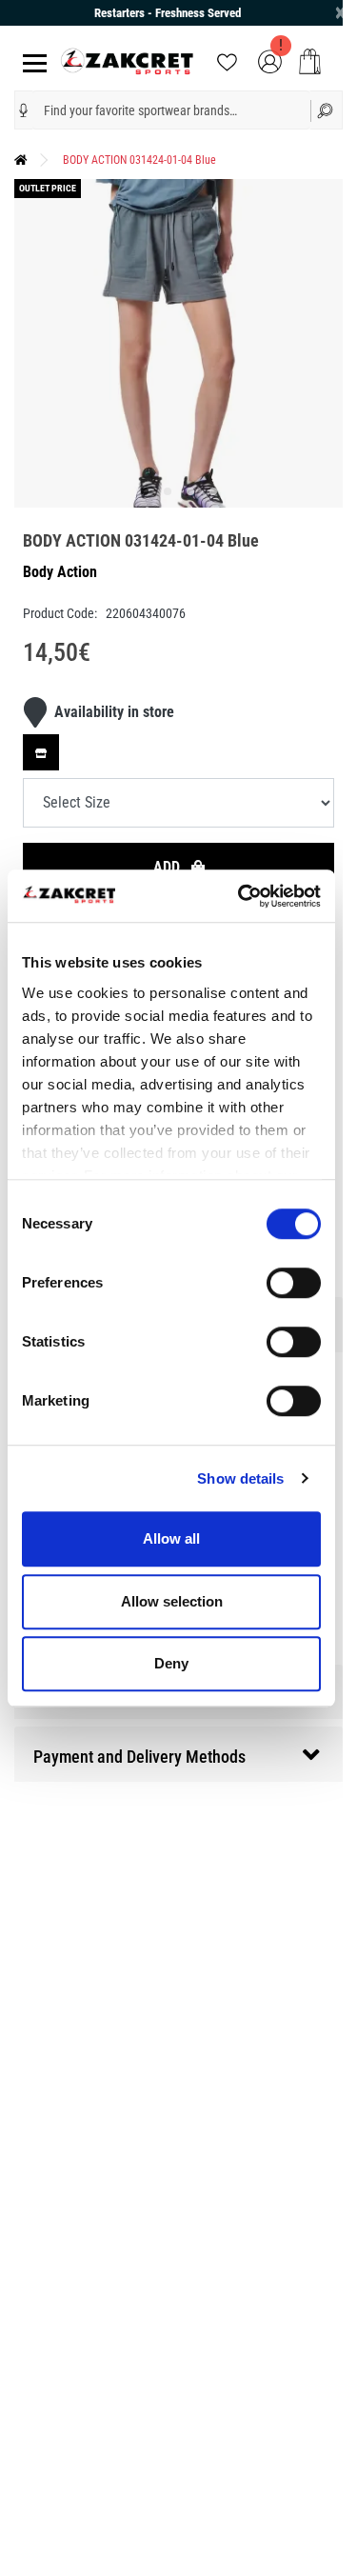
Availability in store (114, 712)
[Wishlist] (227, 60)
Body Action (60, 572)
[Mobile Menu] (31, 61)
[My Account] (270, 60)
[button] (24, 110)
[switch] (294, 1283)
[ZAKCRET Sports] (127, 60)
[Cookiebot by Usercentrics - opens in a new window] (242, 896)
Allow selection (172, 1601)
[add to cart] (310, 61)
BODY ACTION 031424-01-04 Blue (139, 160)
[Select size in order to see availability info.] (41, 752)
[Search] (327, 110)
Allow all (171, 1538)
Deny (171, 1663)
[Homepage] (21, 160)
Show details (240, 1478)
